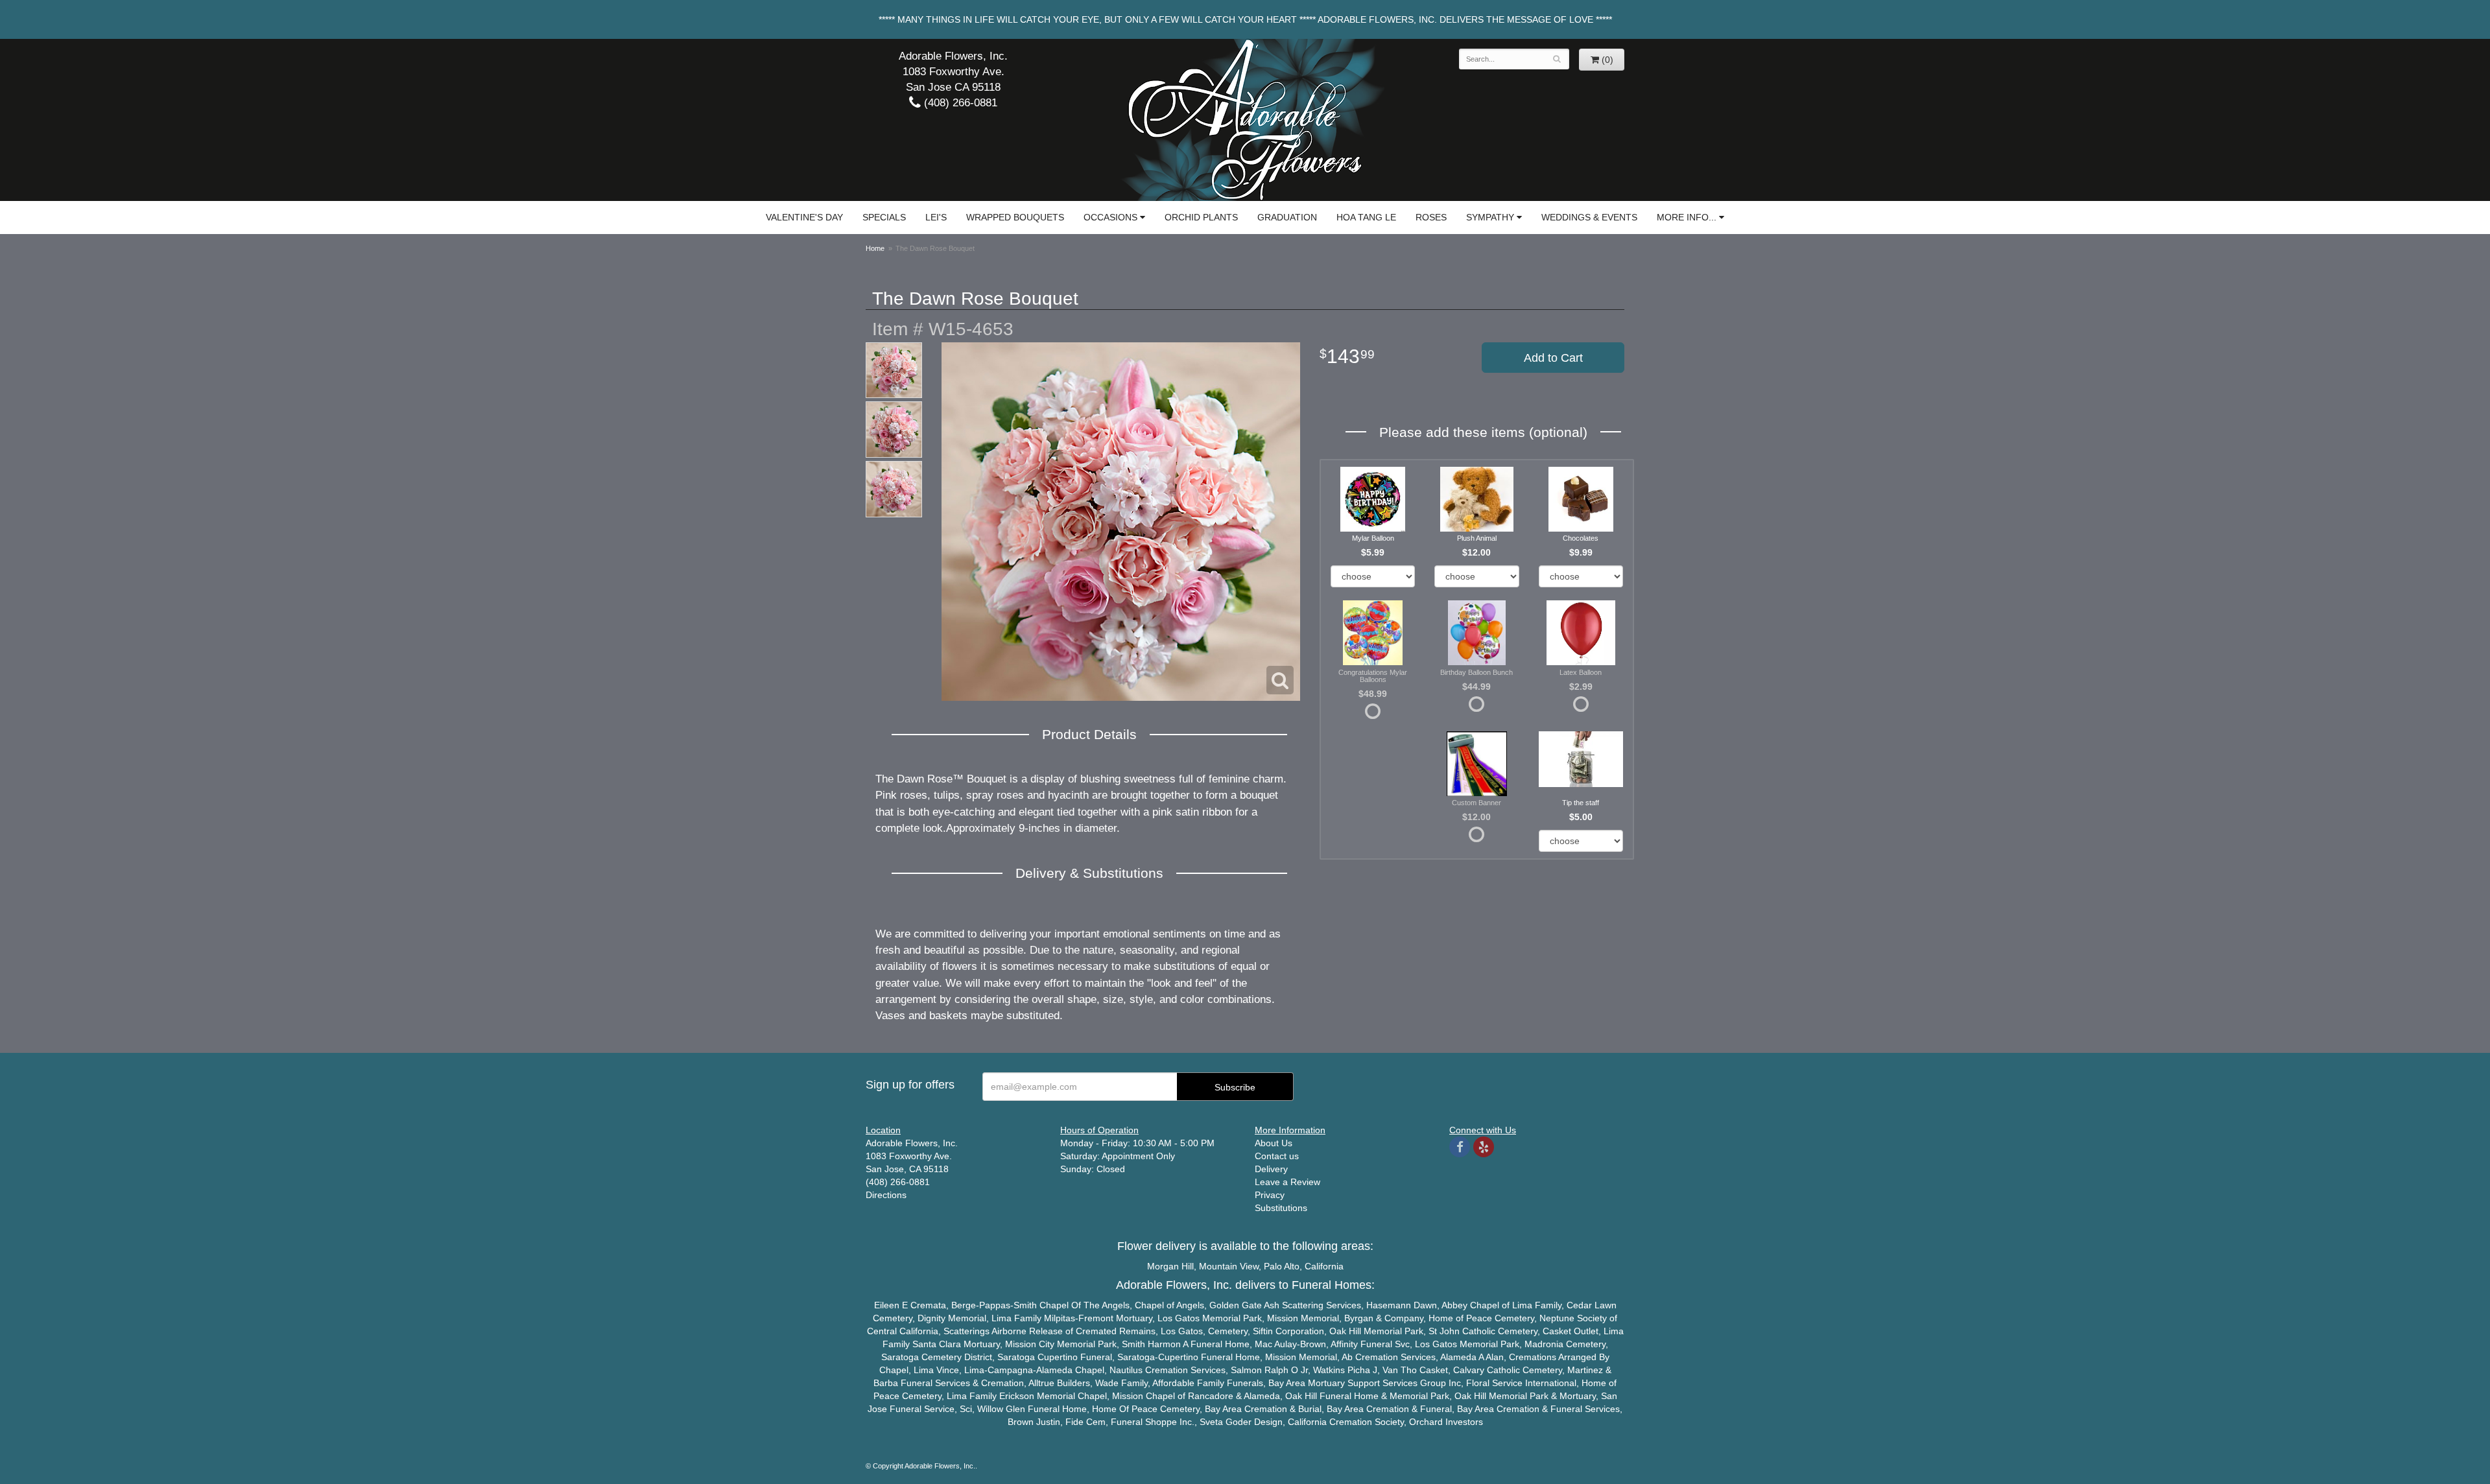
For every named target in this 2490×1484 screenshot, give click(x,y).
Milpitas (1060, 1318)
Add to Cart (1553, 358)
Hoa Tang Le (1366, 217)
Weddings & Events (1589, 217)
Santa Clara (937, 1344)
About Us (1274, 1143)
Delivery (1271, 1169)
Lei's (936, 217)
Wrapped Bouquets (1015, 217)
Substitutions (1281, 1208)
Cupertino (1058, 1357)
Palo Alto (1282, 1266)
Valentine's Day (804, 217)
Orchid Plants (1201, 217)
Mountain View (1229, 1266)
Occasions (1110, 217)
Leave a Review (1287, 1182)
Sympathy (1490, 217)
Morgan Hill (1170, 1266)
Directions (886, 1195)
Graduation (1287, 217)
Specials (884, 217)
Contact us (1277, 1156)
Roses (1431, 217)
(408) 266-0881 (959, 103)
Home (875, 248)
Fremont (1096, 1318)
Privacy (1270, 1195)
